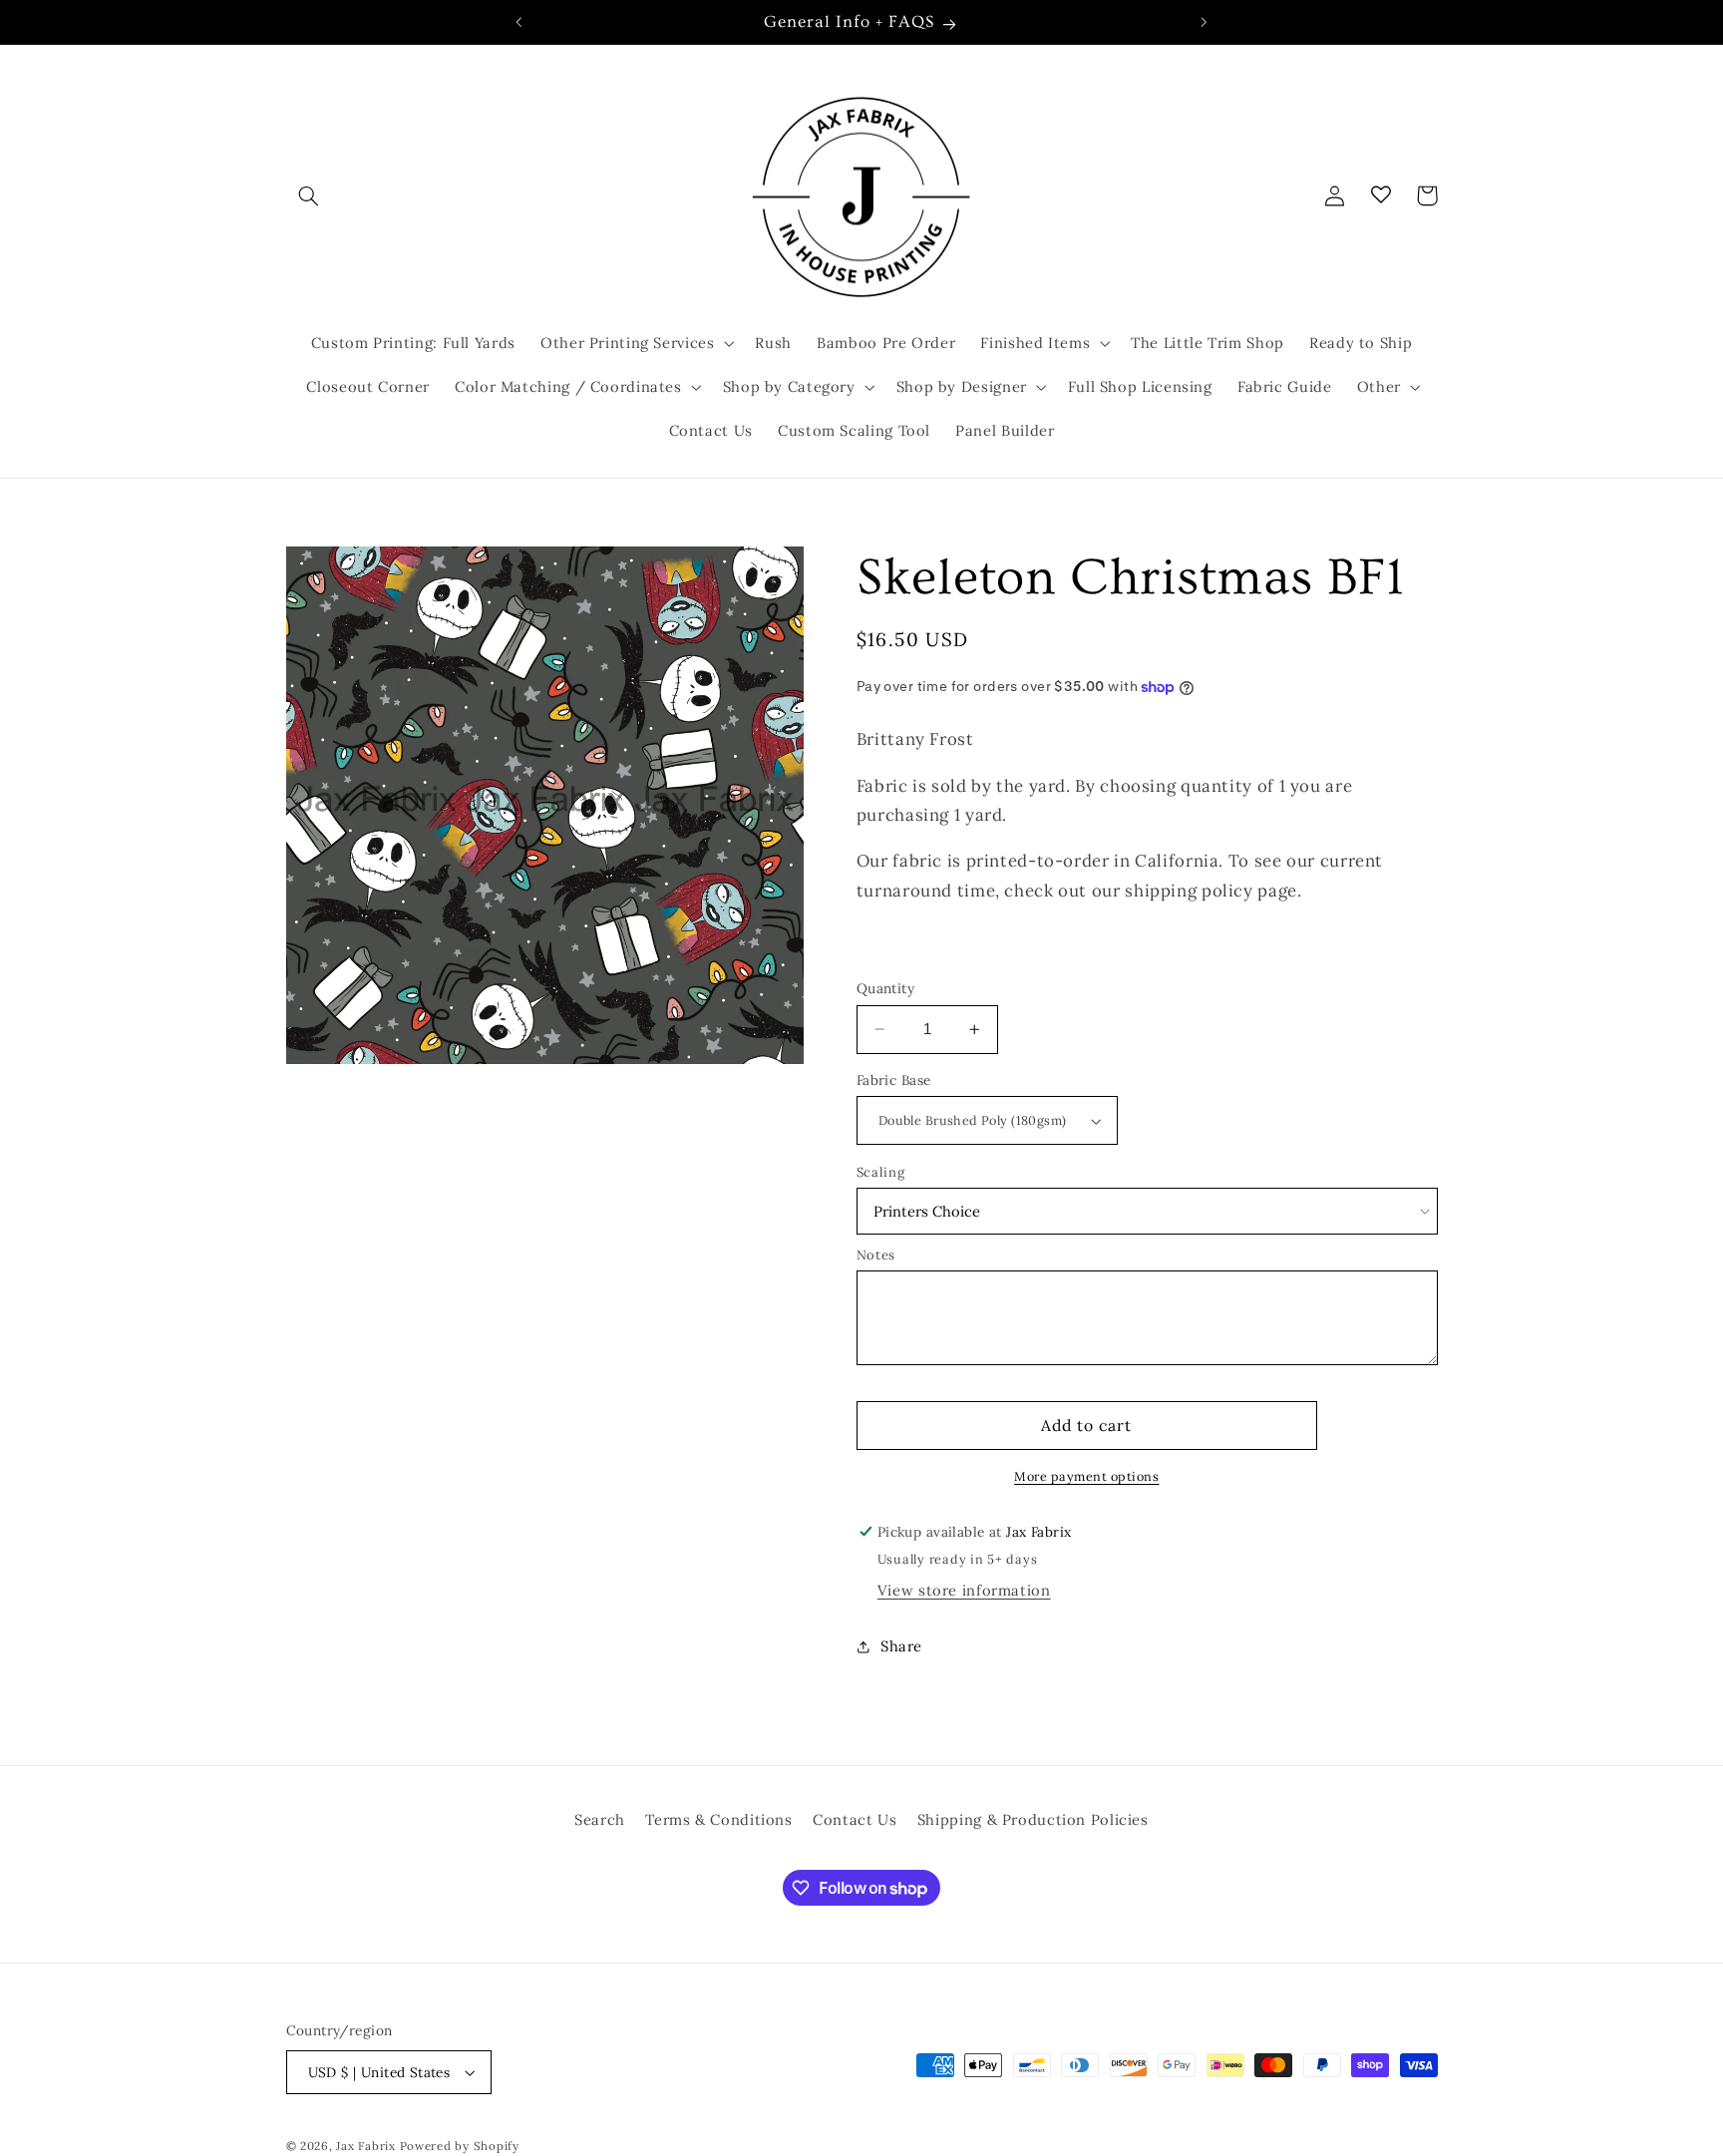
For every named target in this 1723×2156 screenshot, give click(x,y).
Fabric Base (894, 1080)
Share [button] (901, 1646)
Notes (876, 1255)
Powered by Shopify (460, 2146)
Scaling (880, 1172)
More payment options (1087, 1476)
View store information (964, 1590)
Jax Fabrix (365, 2146)
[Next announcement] (1204, 22)
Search (600, 1819)
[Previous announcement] (519, 22)
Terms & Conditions (718, 1819)
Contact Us (855, 1819)
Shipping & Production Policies (1033, 1819)
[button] (309, 195)
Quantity (885, 988)
